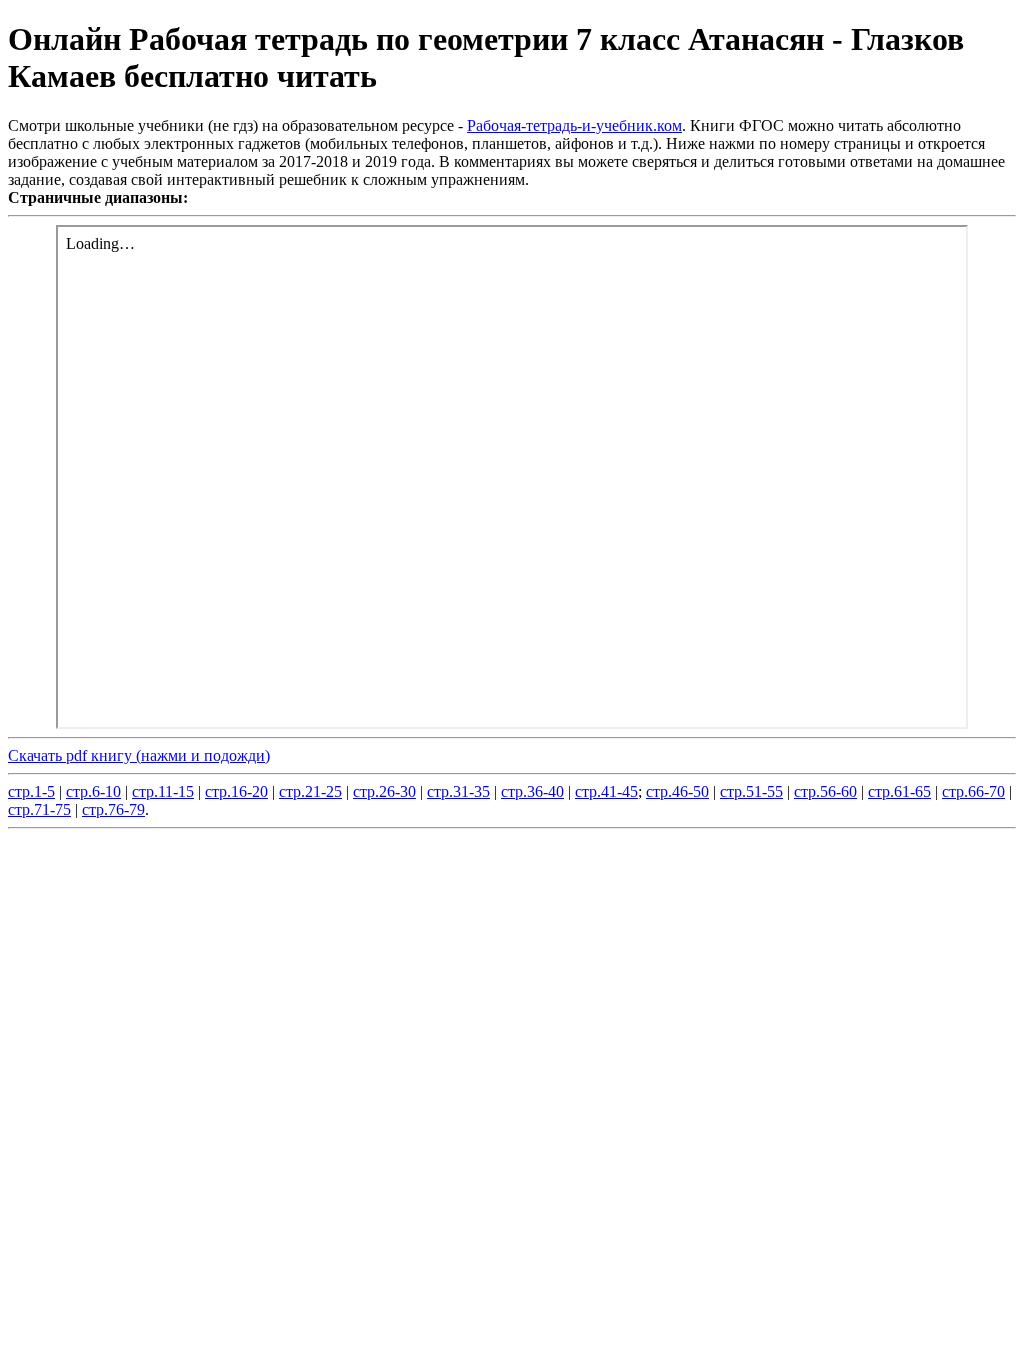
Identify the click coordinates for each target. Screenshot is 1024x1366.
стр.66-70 (973, 791)
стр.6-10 (93, 791)
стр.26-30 (384, 791)
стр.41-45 (606, 791)
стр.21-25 (310, 791)
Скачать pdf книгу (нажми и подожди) (139, 755)
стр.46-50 (677, 791)
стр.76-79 (113, 809)
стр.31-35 (458, 791)
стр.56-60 (825, 791)
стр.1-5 (31, 791)
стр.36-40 (532, 791)
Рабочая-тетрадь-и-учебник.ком (574, 125)
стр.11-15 (163, 791)
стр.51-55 (751, 791)
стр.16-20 (236, 791)
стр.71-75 (39, 809)
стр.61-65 (899, 791)
